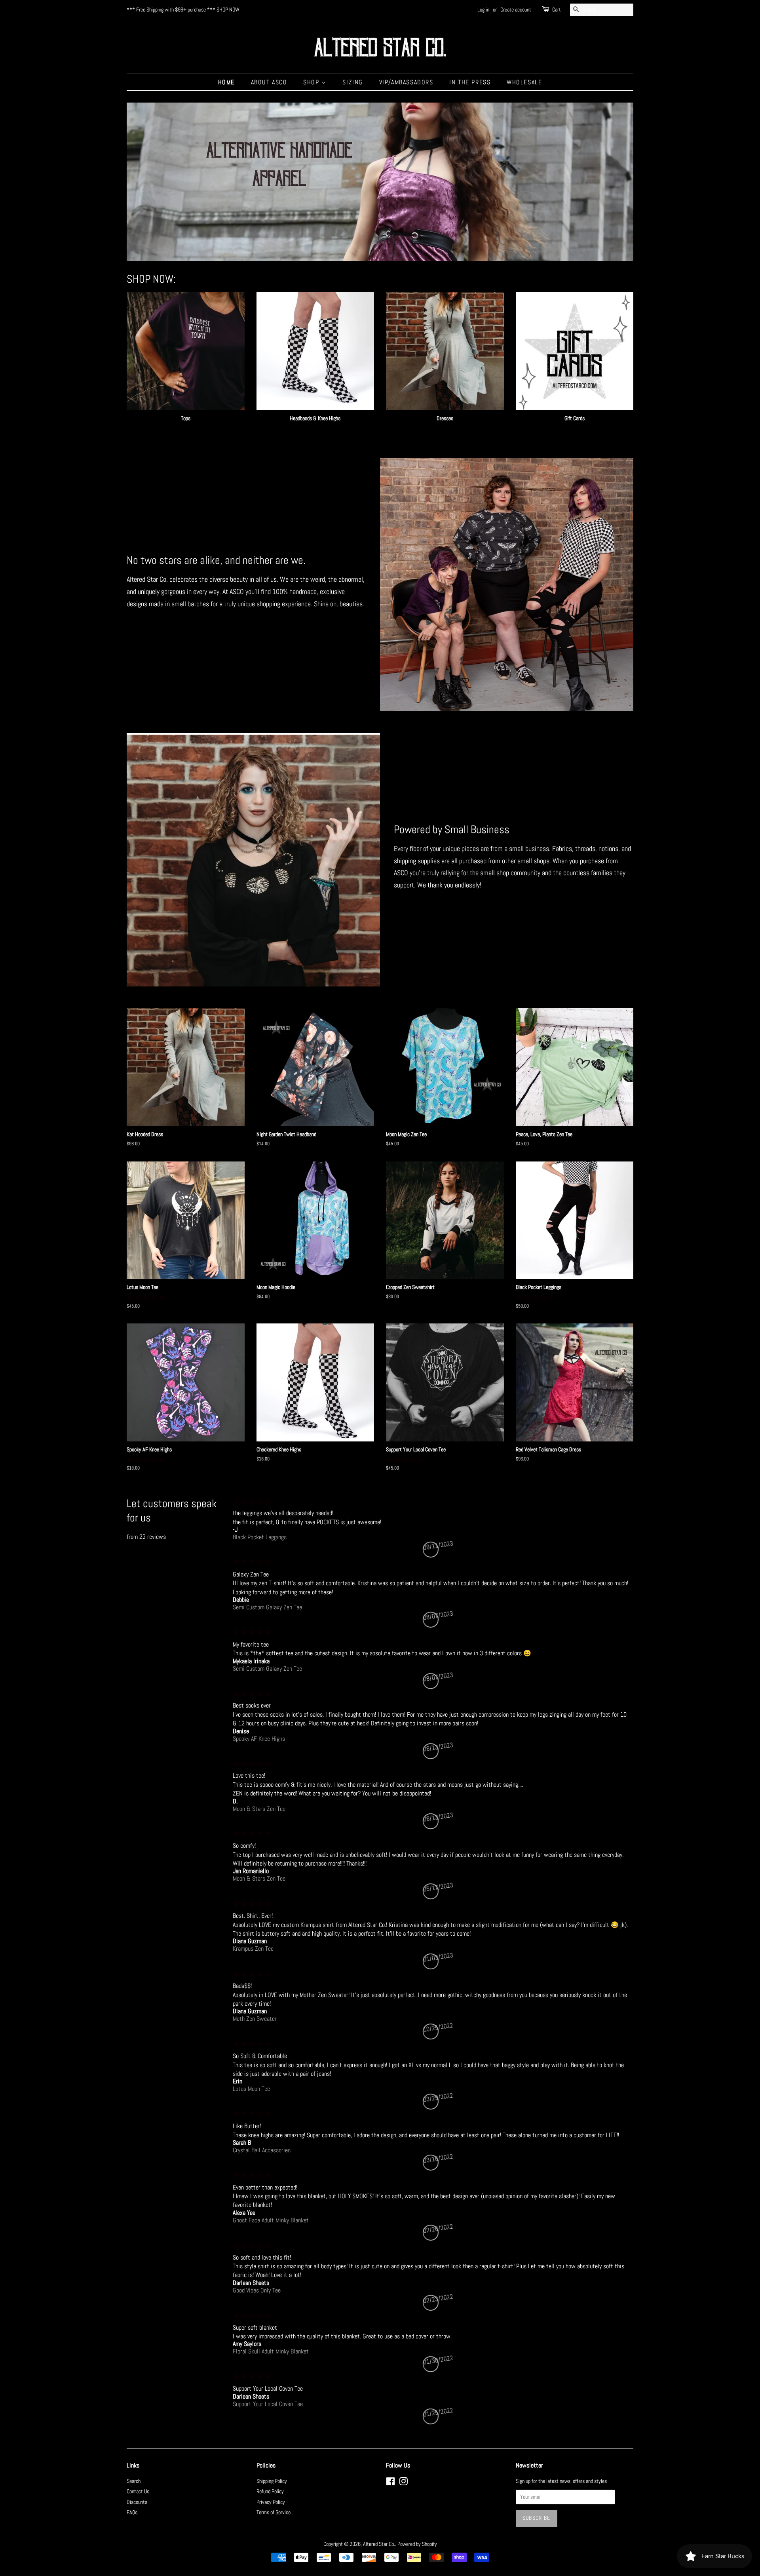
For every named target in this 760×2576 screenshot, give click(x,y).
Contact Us (138, 2491)
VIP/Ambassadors (406, 82)
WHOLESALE (524, 82)
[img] (431, 1501)
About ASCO (269, 82)
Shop (312, 82)
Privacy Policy (271, 2502)
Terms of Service (274, 2512)
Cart (557, 10)
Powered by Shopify (417, 2544)
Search (134, 2481)
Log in (483, 10)
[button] (146, 1298)
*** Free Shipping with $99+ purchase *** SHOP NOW (183, 10)
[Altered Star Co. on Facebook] (390, 2483)
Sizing (353, 82)
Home (226, 82)
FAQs (132, 2512)
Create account (516, 10)
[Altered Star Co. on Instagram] (403, 2483)
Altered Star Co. (379, 2544)
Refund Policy (270, 2491)
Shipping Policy (272, 2481)
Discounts (137, 2502)
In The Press (470, 82)
